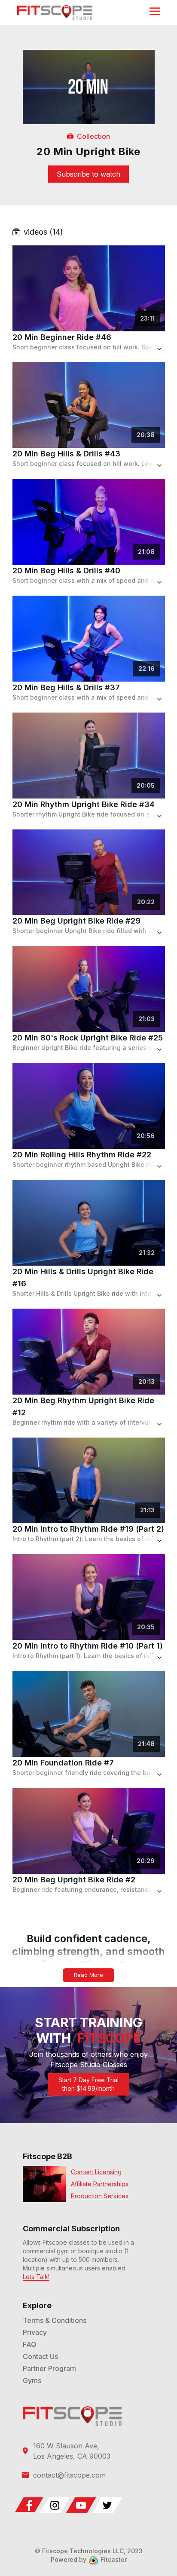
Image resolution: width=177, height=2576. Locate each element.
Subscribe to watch (88, 174)
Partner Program (49, 2368)
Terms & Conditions (55, 2320)
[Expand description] (146, 350)
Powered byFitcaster (89, 2559)
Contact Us (40, 2356)
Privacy (35, 2332)
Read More (88, 1975)
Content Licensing (96, 2172)
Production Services (100, 2196)
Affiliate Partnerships (100, 2184)
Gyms (32, 2380)
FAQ (30, 2344)
